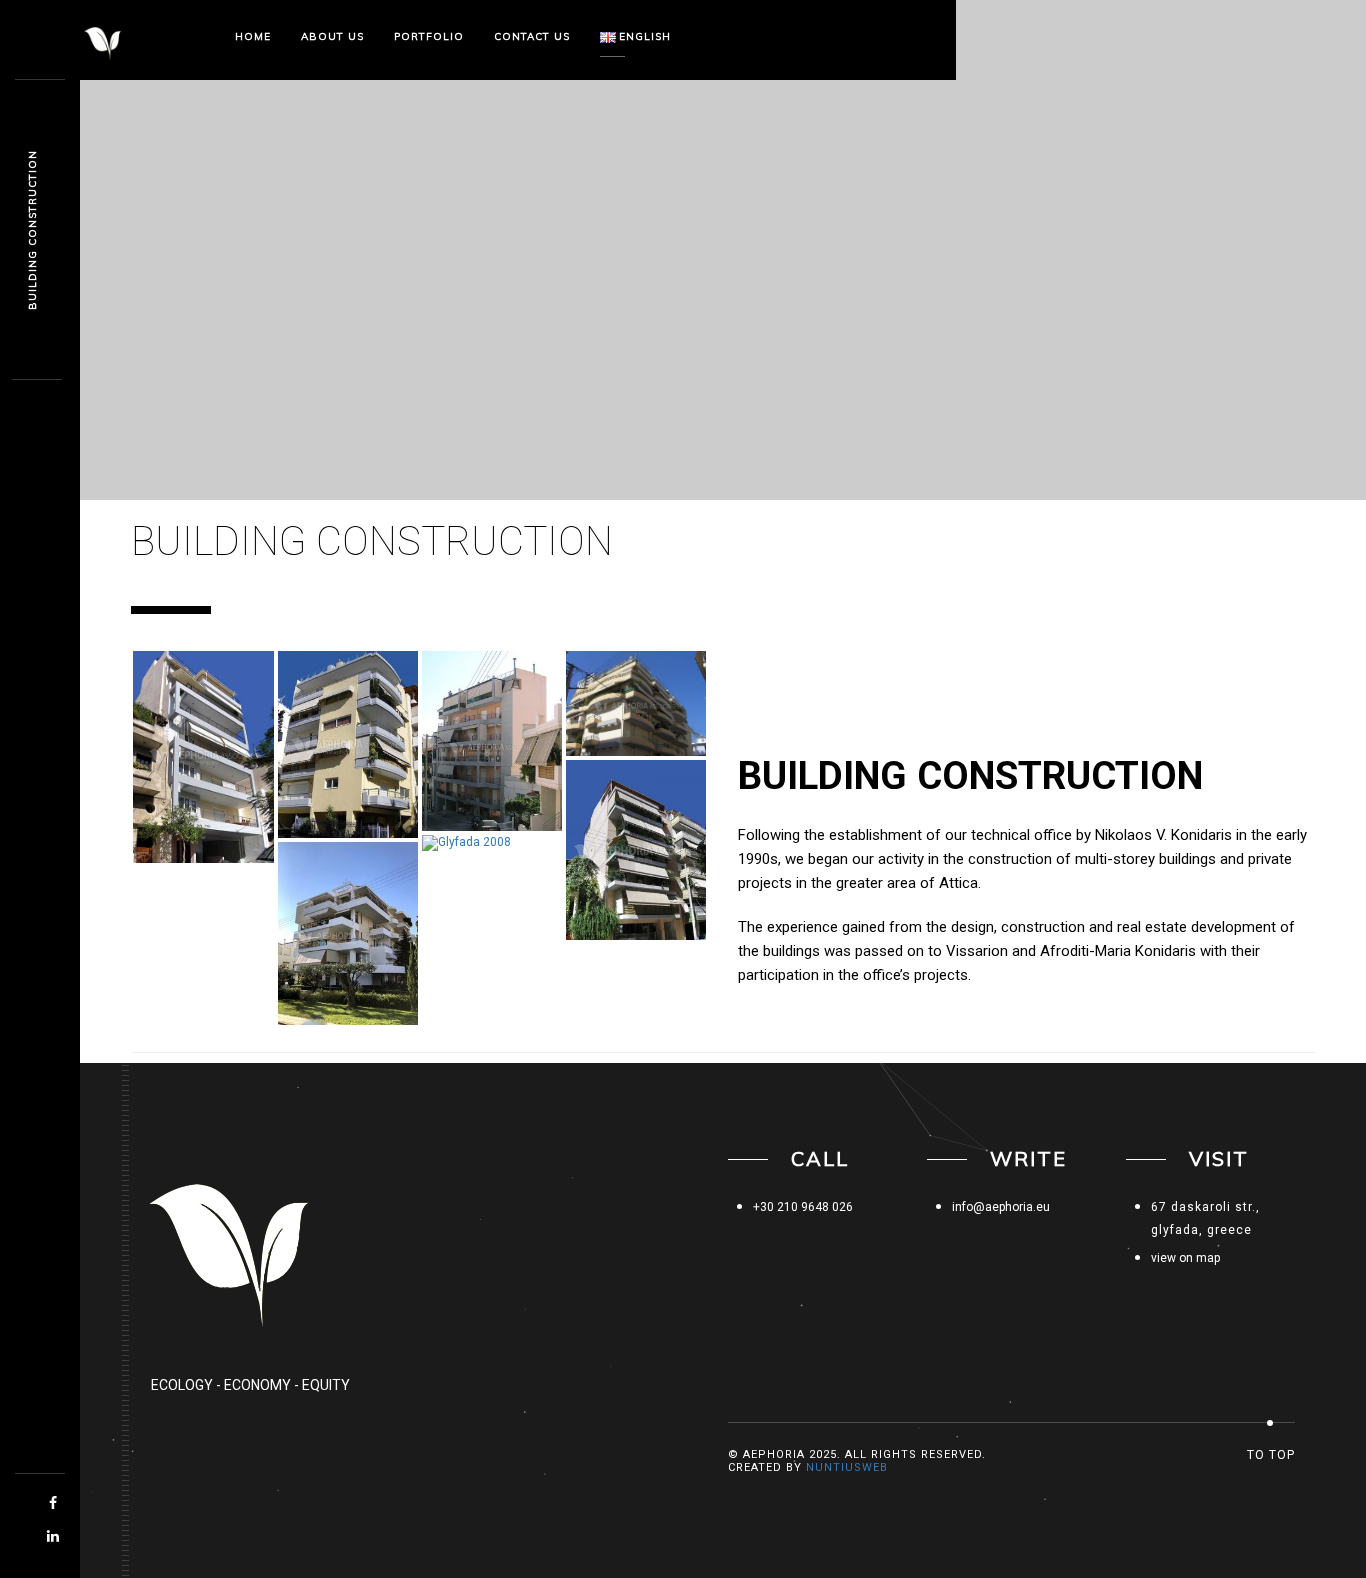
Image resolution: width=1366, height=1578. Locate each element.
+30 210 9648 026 (803, 1207)
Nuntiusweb (847, 1467)
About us (332, 36)
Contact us (532, 36)
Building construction (32, 230)
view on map (1185, 1258)
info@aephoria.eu (1001, 1207)
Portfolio (429, 36)
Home (253, 36)
